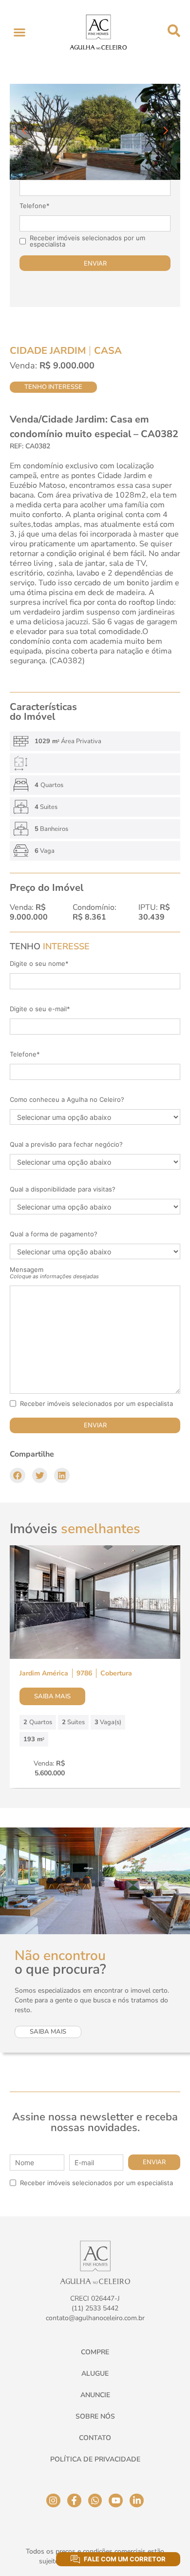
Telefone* (35, 206)
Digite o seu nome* (39, 964)
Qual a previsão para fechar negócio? (66, 1144)
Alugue (95, 2374)
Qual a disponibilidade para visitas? (63, 1189)
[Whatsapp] (95, 2501)
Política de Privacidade (95, 2459)
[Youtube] (116, 2501)
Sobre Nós (95, 2416)
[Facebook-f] (74, 2501)
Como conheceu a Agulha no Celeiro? (67, 1100)
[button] (19, 32)
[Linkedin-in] (137, 2501)
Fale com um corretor (125, 2559)
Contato (95, 2438)
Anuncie (95, 2395)
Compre (95, 2352)
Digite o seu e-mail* (40, 1009)
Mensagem (54, 1273)
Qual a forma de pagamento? (54, 1234)
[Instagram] (53, 2501)
